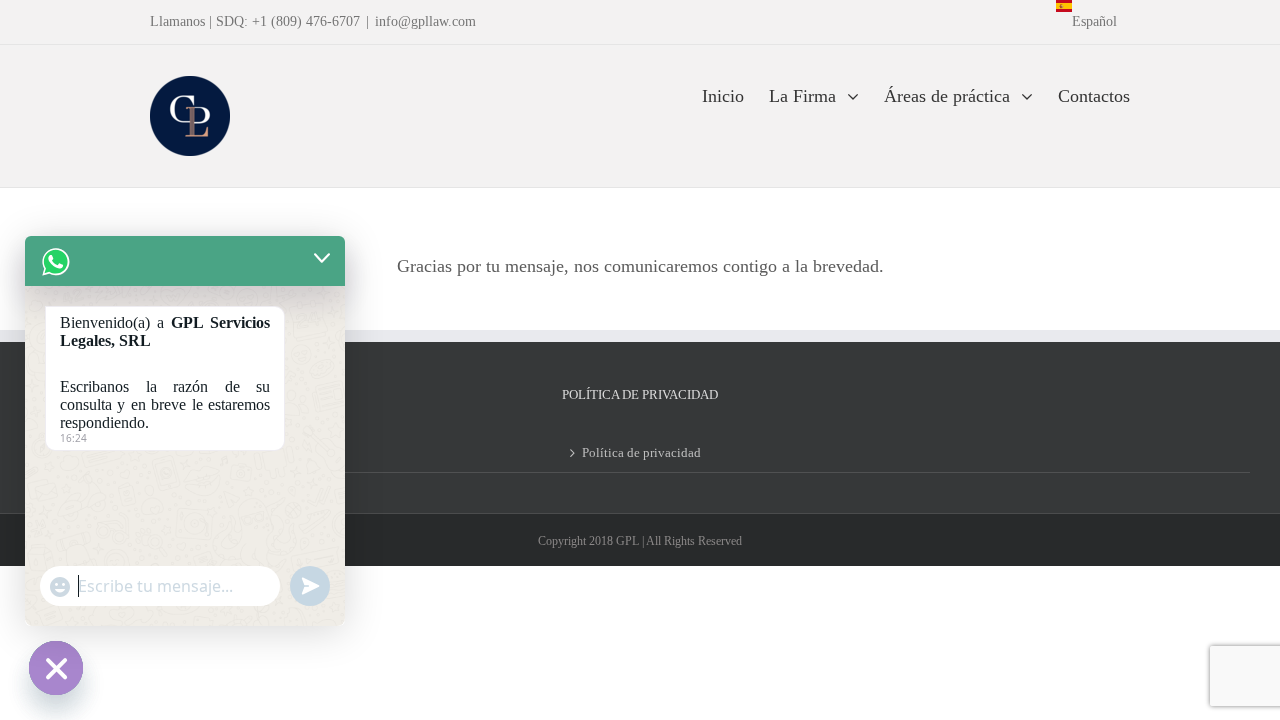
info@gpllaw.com (425, 21)
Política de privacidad (641, 452)
